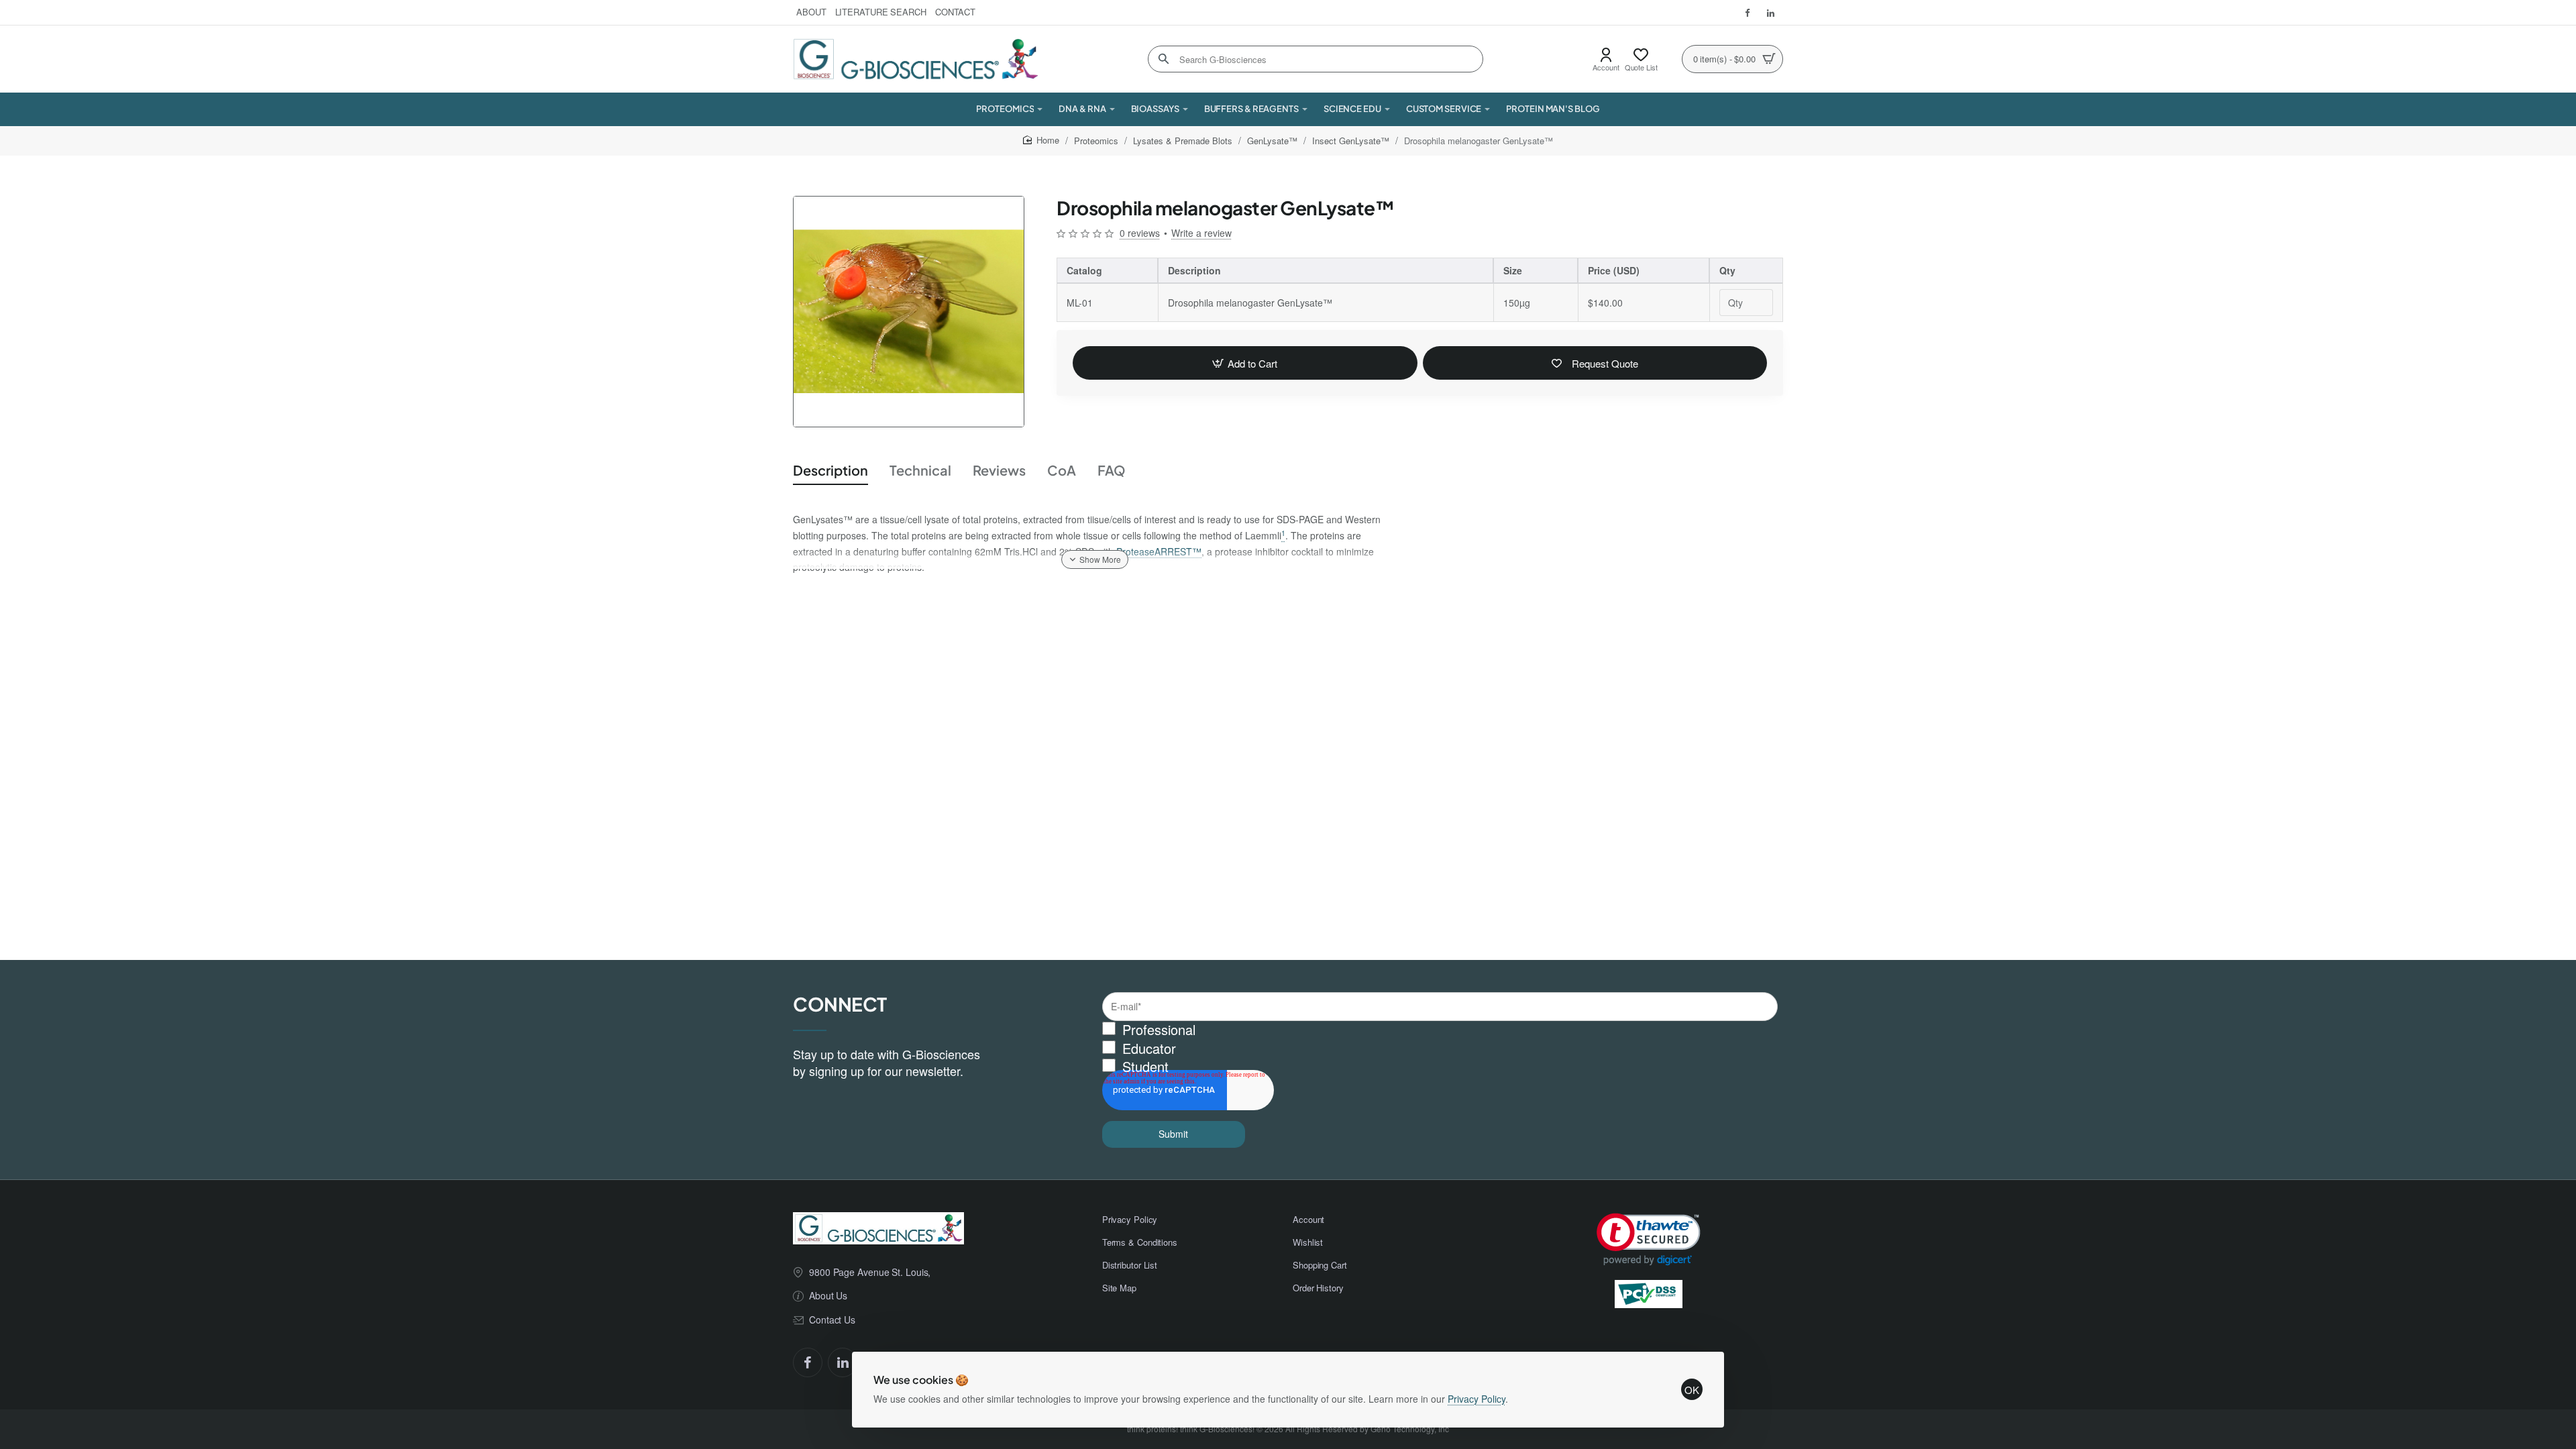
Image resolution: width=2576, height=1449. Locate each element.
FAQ (1112, 470)
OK (1692, 1390)
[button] (1245, 363)
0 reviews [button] (1140, 233)
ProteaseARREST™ (1159, 551)
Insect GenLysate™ (1351, 141)
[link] (1649, 1239)
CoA (1062, 470)
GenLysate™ (1272, 141)
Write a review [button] (1201, 233)
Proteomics (1096, 141)
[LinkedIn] (843, 1362)
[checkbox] (1440, 1049)
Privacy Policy (1477, 1399)
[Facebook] (808, 1362)
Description (830, 470)
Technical (920, 470)
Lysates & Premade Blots (1183, 141)
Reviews (999, 470)
